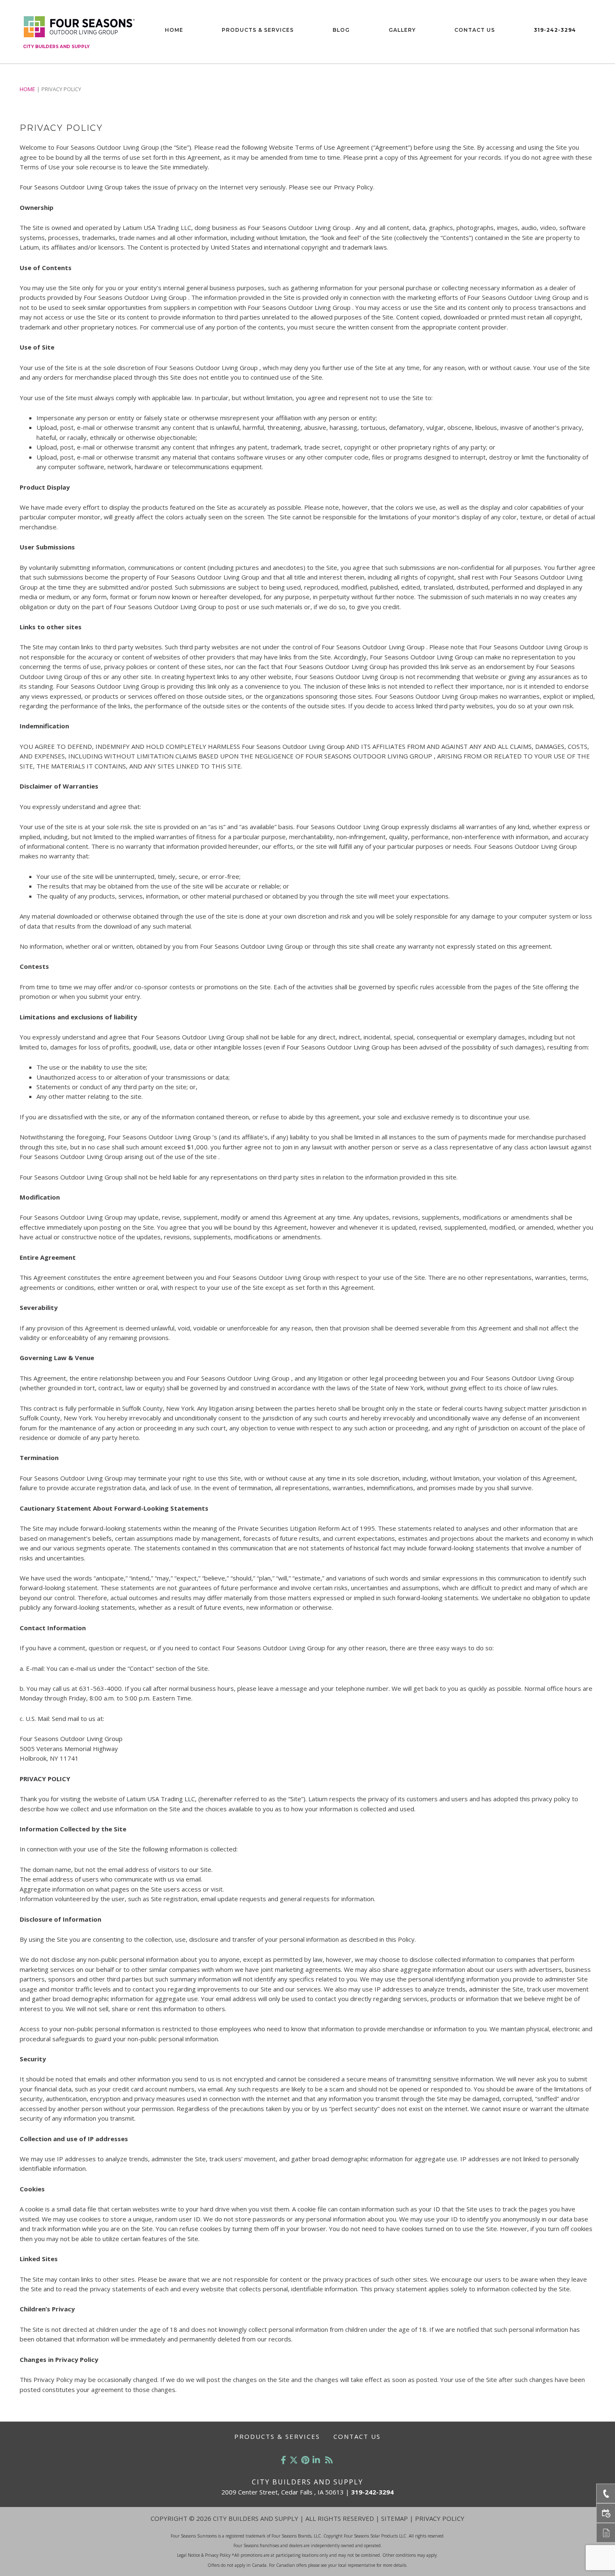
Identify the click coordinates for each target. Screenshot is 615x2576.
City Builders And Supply (56, 47)
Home (174, 30)
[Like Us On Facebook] (283, 2460)
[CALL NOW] (606, 2493)
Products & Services (258, 30)
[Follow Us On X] (294, 2460)
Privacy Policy (440, 2518)
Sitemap (395, 2518)
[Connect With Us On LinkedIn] (316, 2460)
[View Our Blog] (329, 2460)
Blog (341, 30)
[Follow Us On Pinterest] (305, 2460)
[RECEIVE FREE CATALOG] (606, 2533)
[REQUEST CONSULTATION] (606, 2513)
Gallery (402, 30)
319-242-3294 (555, 30)
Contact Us (475, 30)
